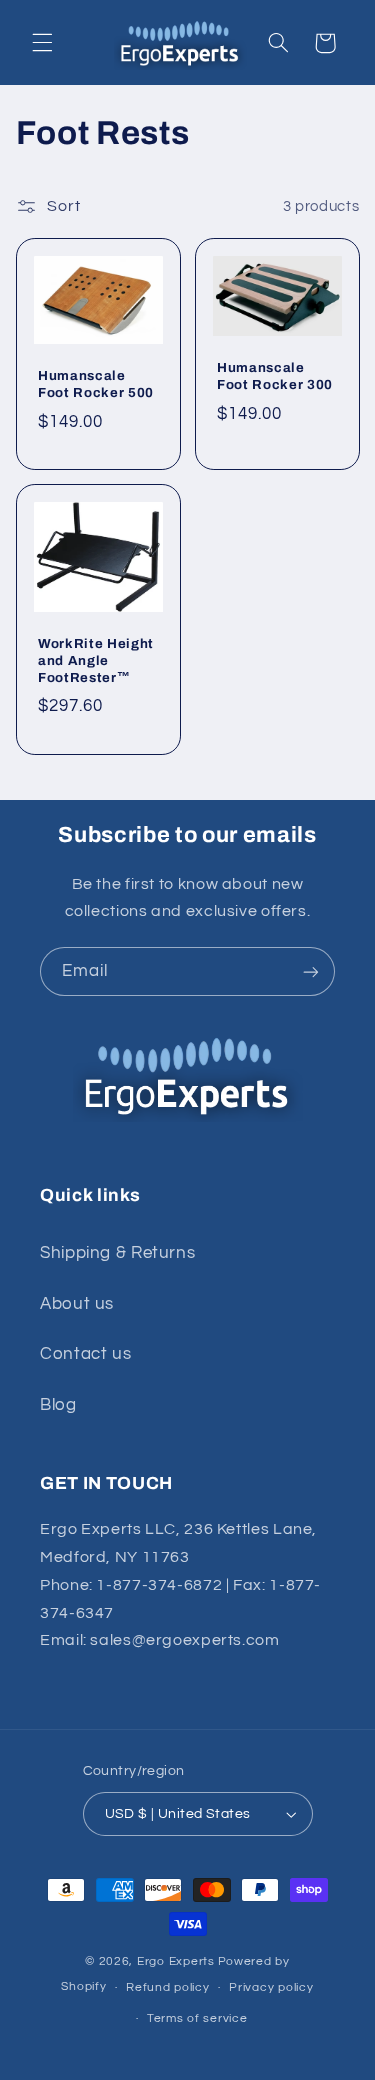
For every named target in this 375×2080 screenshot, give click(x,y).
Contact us (85, 1354)
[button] (42, 43)
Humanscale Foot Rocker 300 (275, 376)
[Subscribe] (311, 971)
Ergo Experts (176, 1961)
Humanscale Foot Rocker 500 (96, 385)
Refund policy (168, 1987)
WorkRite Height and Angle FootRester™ (96, 660)
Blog (58, 1405)
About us (77, 1304)
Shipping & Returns (117, 1253)
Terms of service (197, 2018)
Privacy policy (271, 1987)
